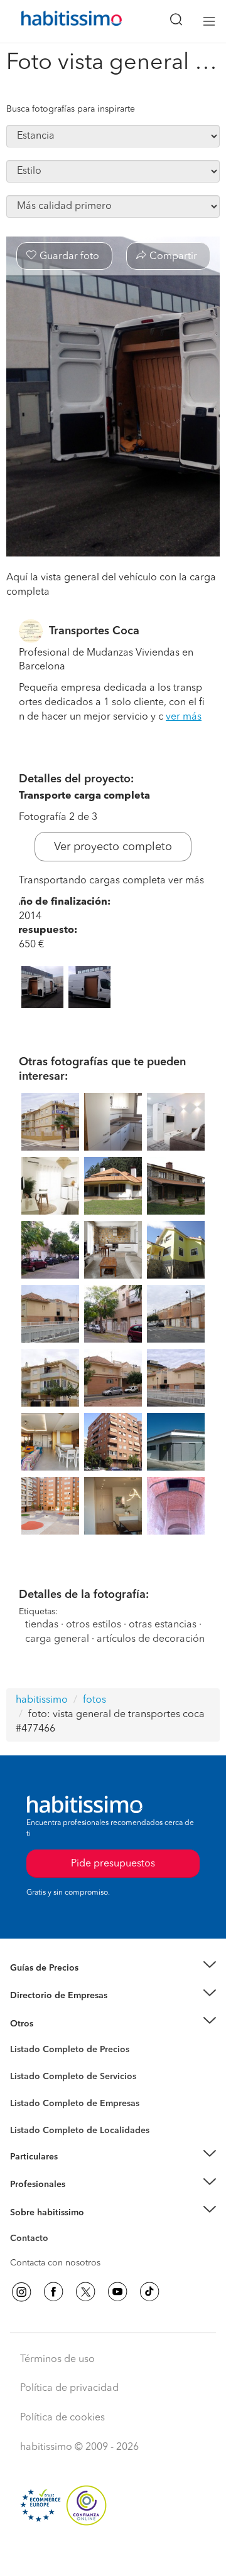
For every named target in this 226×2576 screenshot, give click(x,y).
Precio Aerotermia (46, 1996)
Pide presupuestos (113, 2555)
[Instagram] (21, 2292)
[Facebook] (53, 2292)
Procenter (29, 2077)
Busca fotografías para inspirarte (71, 109)
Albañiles (29, 2111)
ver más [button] (184, 717)
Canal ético (33, 2240)
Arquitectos (33, 2124)
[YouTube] (117, 2292)
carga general (57, 1639)
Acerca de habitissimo (55, 2228)
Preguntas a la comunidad (62, 2052)
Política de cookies (62, 2418)
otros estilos (94, 1625)
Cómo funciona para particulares (76, 2172)
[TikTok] (149, 2292)
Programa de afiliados (54, 2253)
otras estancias (163, 1625)
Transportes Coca (94, 631)
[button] (113, 1968)
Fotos (21, 2064)
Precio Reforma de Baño (59, 1983)
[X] (85, 2292)
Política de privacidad (69, 2388)
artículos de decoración (151, 1639)
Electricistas (33, 2099)
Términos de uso (57, 2360)
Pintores (26, 2086)
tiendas (42, 1625)
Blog (20, 2039)
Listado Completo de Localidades (80, 2131)
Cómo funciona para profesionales (80, 2200)
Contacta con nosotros (55, 2263)
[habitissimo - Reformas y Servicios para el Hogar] (57, 21)
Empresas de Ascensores (60, 2011)
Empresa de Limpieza (53, 2023)
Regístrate (30, 2185)
